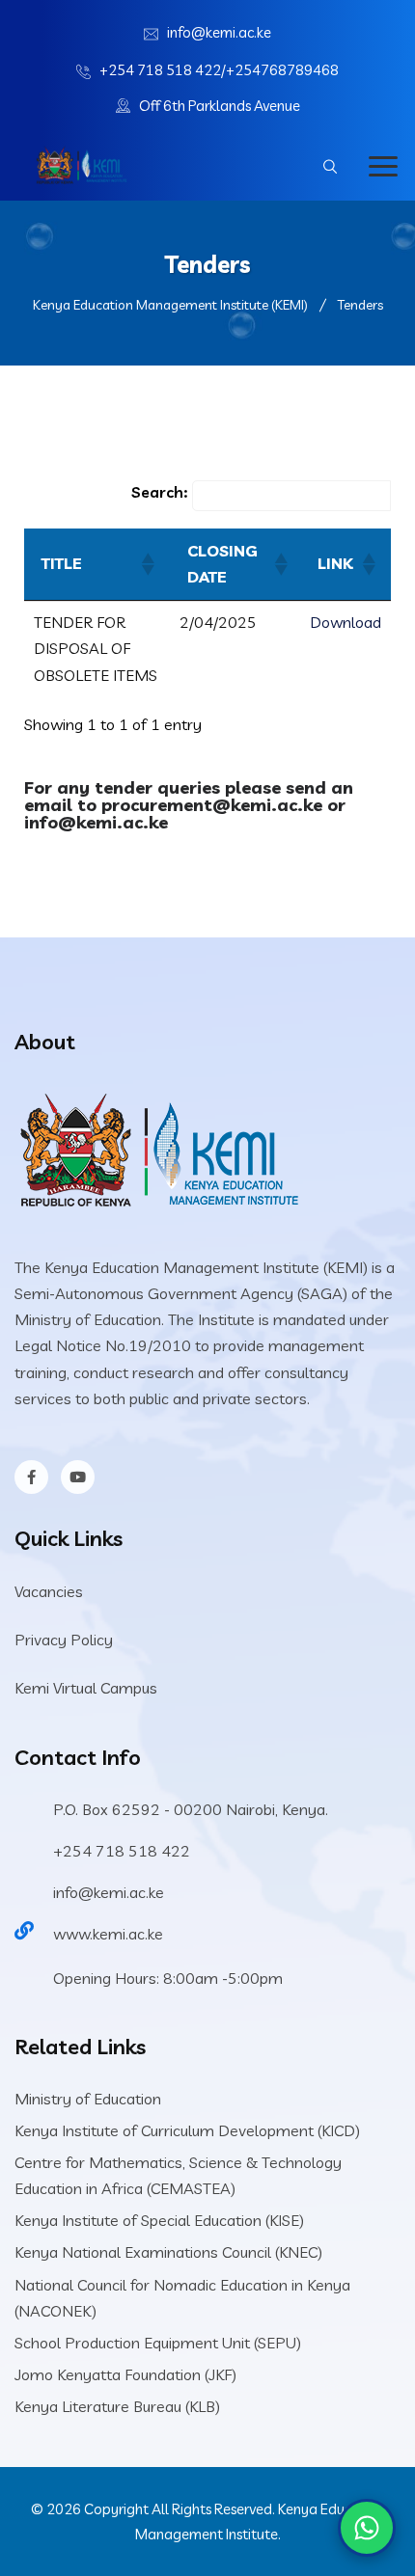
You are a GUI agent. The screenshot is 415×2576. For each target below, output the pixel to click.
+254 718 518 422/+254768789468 (219, 70)
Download (346, 622)
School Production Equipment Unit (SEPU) (158, 2343)
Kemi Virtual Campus (86, 1688)
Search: (159, 492)
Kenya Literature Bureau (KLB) (117, 2406)
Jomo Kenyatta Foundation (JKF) (125, 2374)
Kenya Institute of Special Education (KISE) (159, 2220)
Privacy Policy (64, 1640)
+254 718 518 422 (122, 1851)
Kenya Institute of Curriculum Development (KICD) (187, 2130)
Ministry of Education (88, 2099)
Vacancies (49, 1591)
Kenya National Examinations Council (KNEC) (168, 2252)
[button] (147, 564)
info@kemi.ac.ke (219, 32)
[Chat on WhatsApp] (367, 2528)
